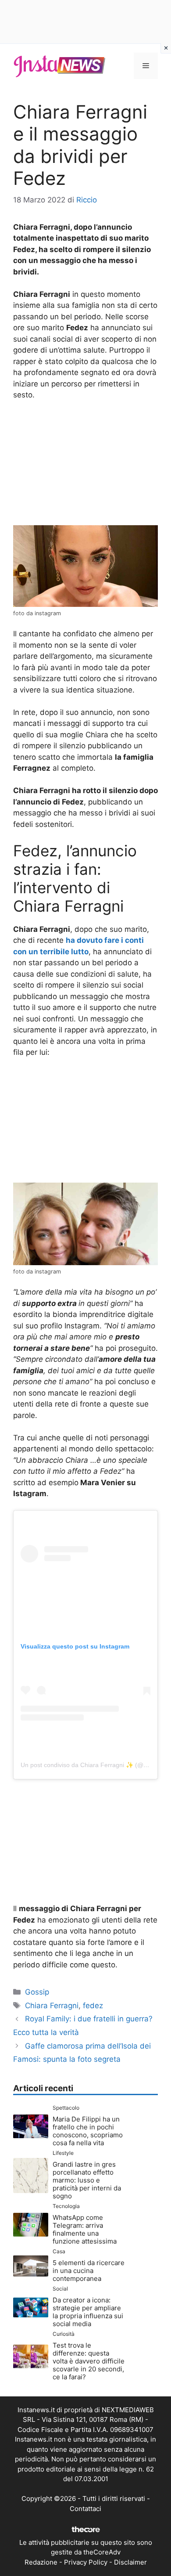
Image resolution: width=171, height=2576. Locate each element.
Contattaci (85, 2509)
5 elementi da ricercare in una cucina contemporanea (89, 2271)
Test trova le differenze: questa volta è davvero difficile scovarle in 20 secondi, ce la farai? (89, 2361)
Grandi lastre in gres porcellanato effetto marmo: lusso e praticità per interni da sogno (87, 2180)
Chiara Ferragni (52, 2006)
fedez (93, 2006)
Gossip (37, 1992)
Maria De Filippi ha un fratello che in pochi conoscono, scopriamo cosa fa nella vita (88, 2131)
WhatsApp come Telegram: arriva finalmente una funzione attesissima (85, 2229)
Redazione (41, 2562)
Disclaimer (130, 2562)
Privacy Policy (86, 2562)
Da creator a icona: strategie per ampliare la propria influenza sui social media (88, 2312)
